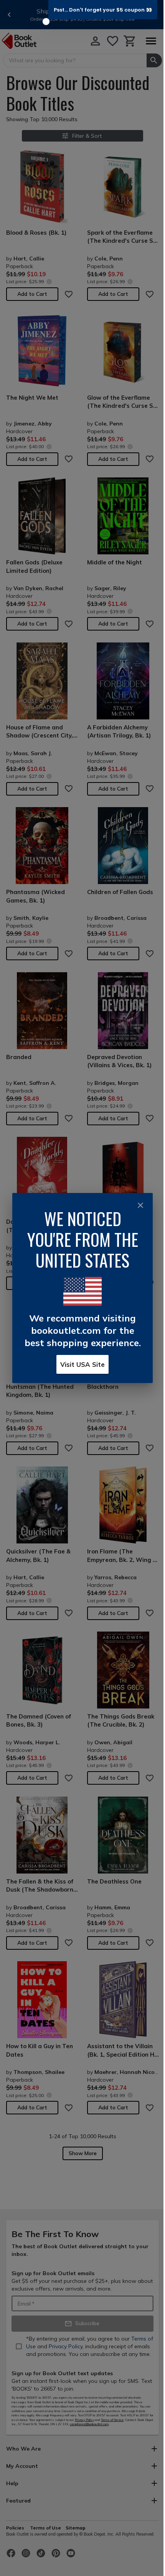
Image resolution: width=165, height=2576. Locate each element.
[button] (103, 10)
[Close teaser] (46, 22)
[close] (140, 1205)
